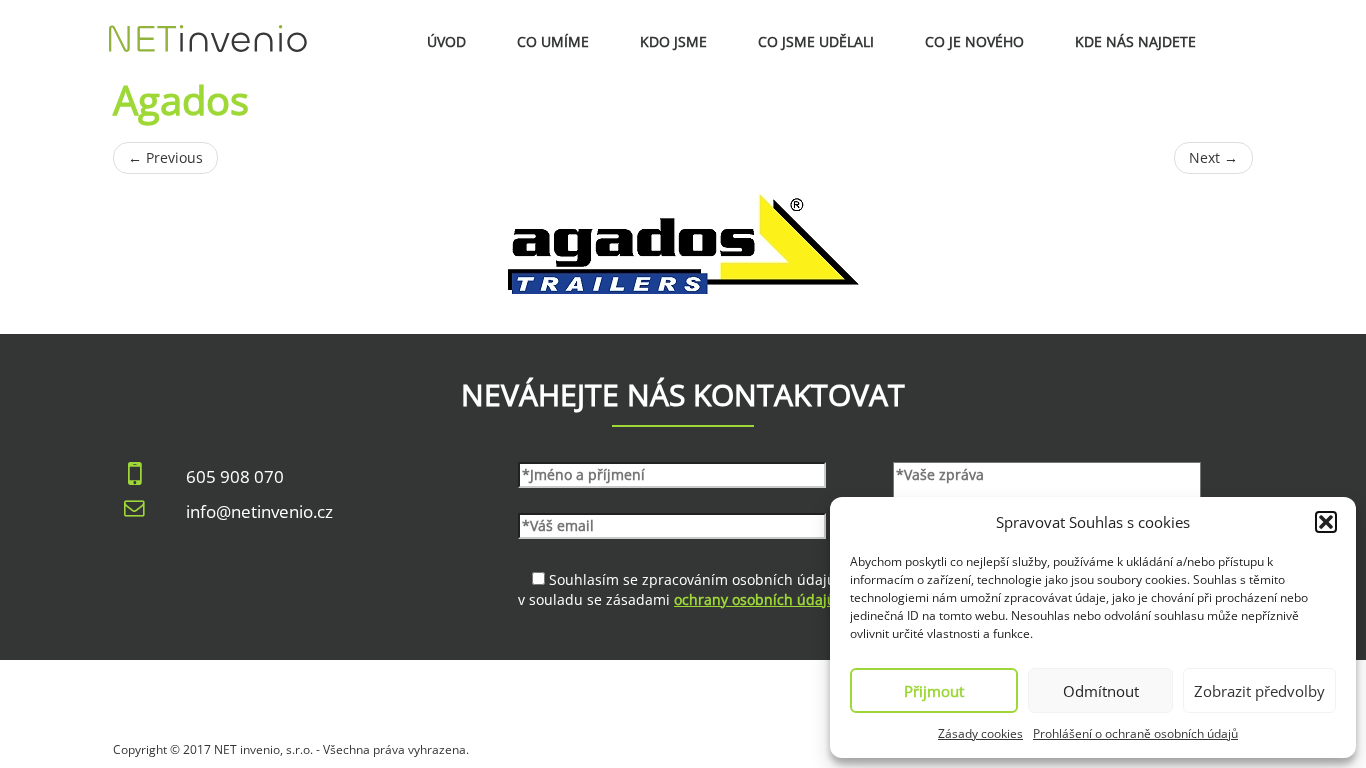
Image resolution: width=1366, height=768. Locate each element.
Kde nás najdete (1135, 41)
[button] (1326, 522)
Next (1213, 157)
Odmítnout (1101, 691)
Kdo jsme (673, 41)
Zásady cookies (980, 733)
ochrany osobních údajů (755, 599)
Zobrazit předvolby (1259, 691)
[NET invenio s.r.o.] (208, 25)
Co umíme (553, 41)
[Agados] (683, 244)
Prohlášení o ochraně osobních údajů (1135, 733)
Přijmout (934, 691)
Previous (165, 157)
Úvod (446, 41)
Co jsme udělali (816, 41)
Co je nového (974, 41)
